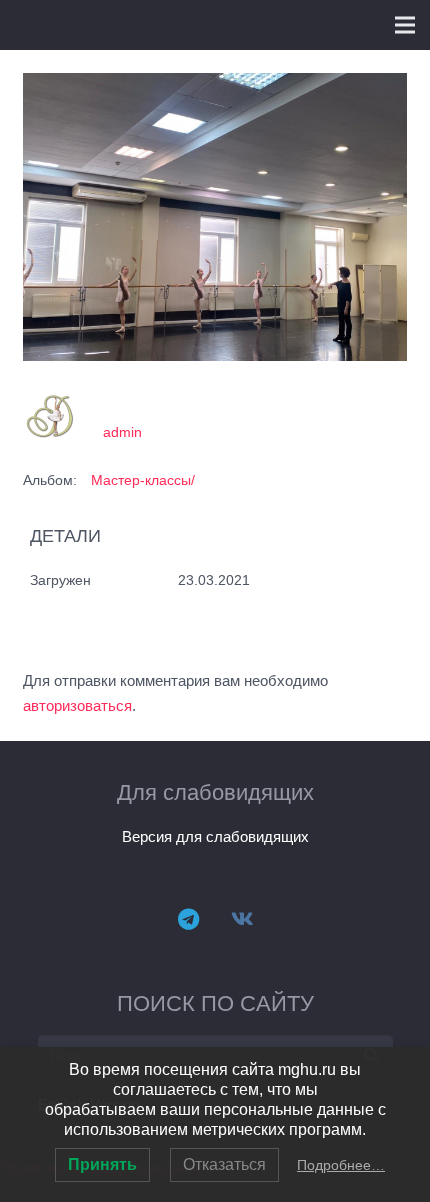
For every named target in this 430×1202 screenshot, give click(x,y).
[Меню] (405, 25)
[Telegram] (188, 919)
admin (122, 432)
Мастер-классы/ (143, 480)
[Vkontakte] (242, 919)
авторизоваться (77, 705)
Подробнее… (341, 1165)
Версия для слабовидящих (215, 836)
